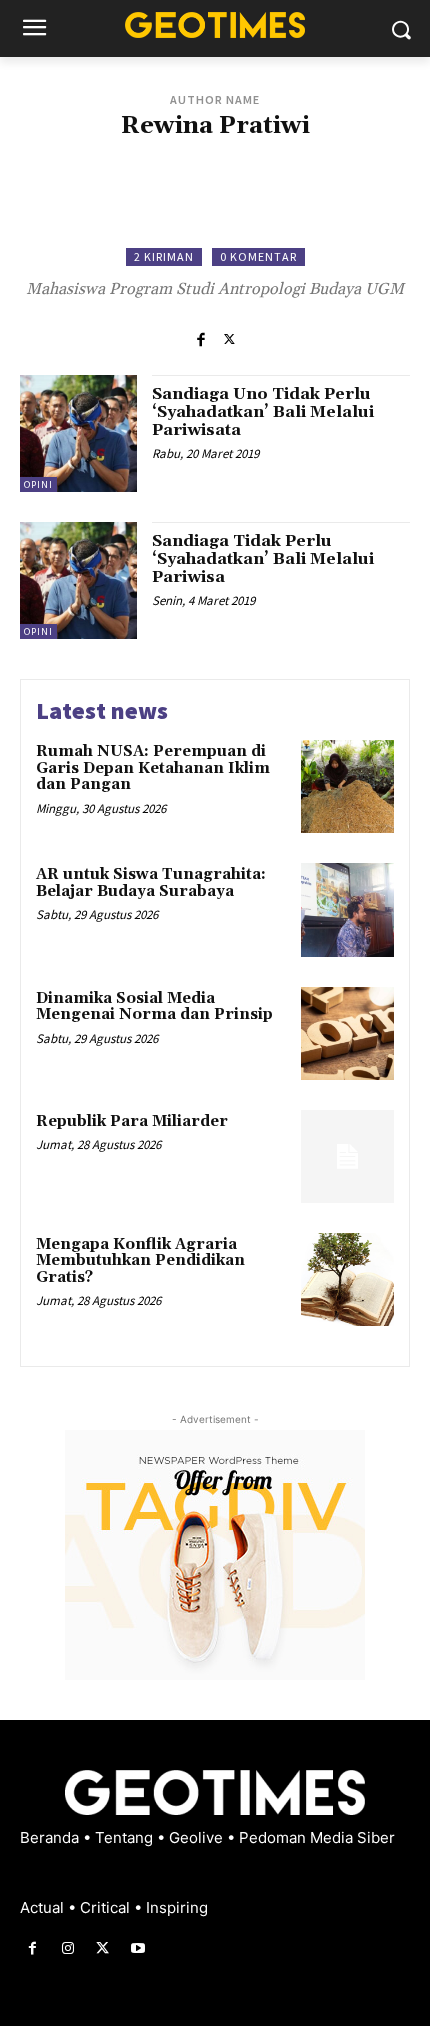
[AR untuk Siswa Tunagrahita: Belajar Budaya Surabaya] (347, 909)
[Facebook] (200, 337)
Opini (38, 484)
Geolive (198, 1837)
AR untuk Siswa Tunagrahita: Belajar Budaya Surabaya (151, 883)
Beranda (51, 1837)
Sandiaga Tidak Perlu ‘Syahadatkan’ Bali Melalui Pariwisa (263, 558)
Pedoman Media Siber (317, 1837)
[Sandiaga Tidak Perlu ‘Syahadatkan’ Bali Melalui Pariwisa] (78, 580)
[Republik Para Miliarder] (347, 1156)
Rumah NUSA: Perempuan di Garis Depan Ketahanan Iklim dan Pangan (153, 768)
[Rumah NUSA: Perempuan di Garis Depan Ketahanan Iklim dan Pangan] (347, 786)
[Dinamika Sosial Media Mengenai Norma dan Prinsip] (347, 1033)
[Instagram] (67, 1948)
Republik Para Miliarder (132, 1121)
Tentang (126, 1837)
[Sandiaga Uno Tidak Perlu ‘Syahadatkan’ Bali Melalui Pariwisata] (78, 433)
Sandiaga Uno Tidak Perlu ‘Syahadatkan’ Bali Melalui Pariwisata (263, 411)
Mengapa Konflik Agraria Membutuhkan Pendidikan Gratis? (140, 1261)
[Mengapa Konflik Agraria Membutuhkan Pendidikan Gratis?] (347, 1279)
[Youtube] (138, 1948)
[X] (229, 337)
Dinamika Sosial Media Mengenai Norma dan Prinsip (154, 1007)
